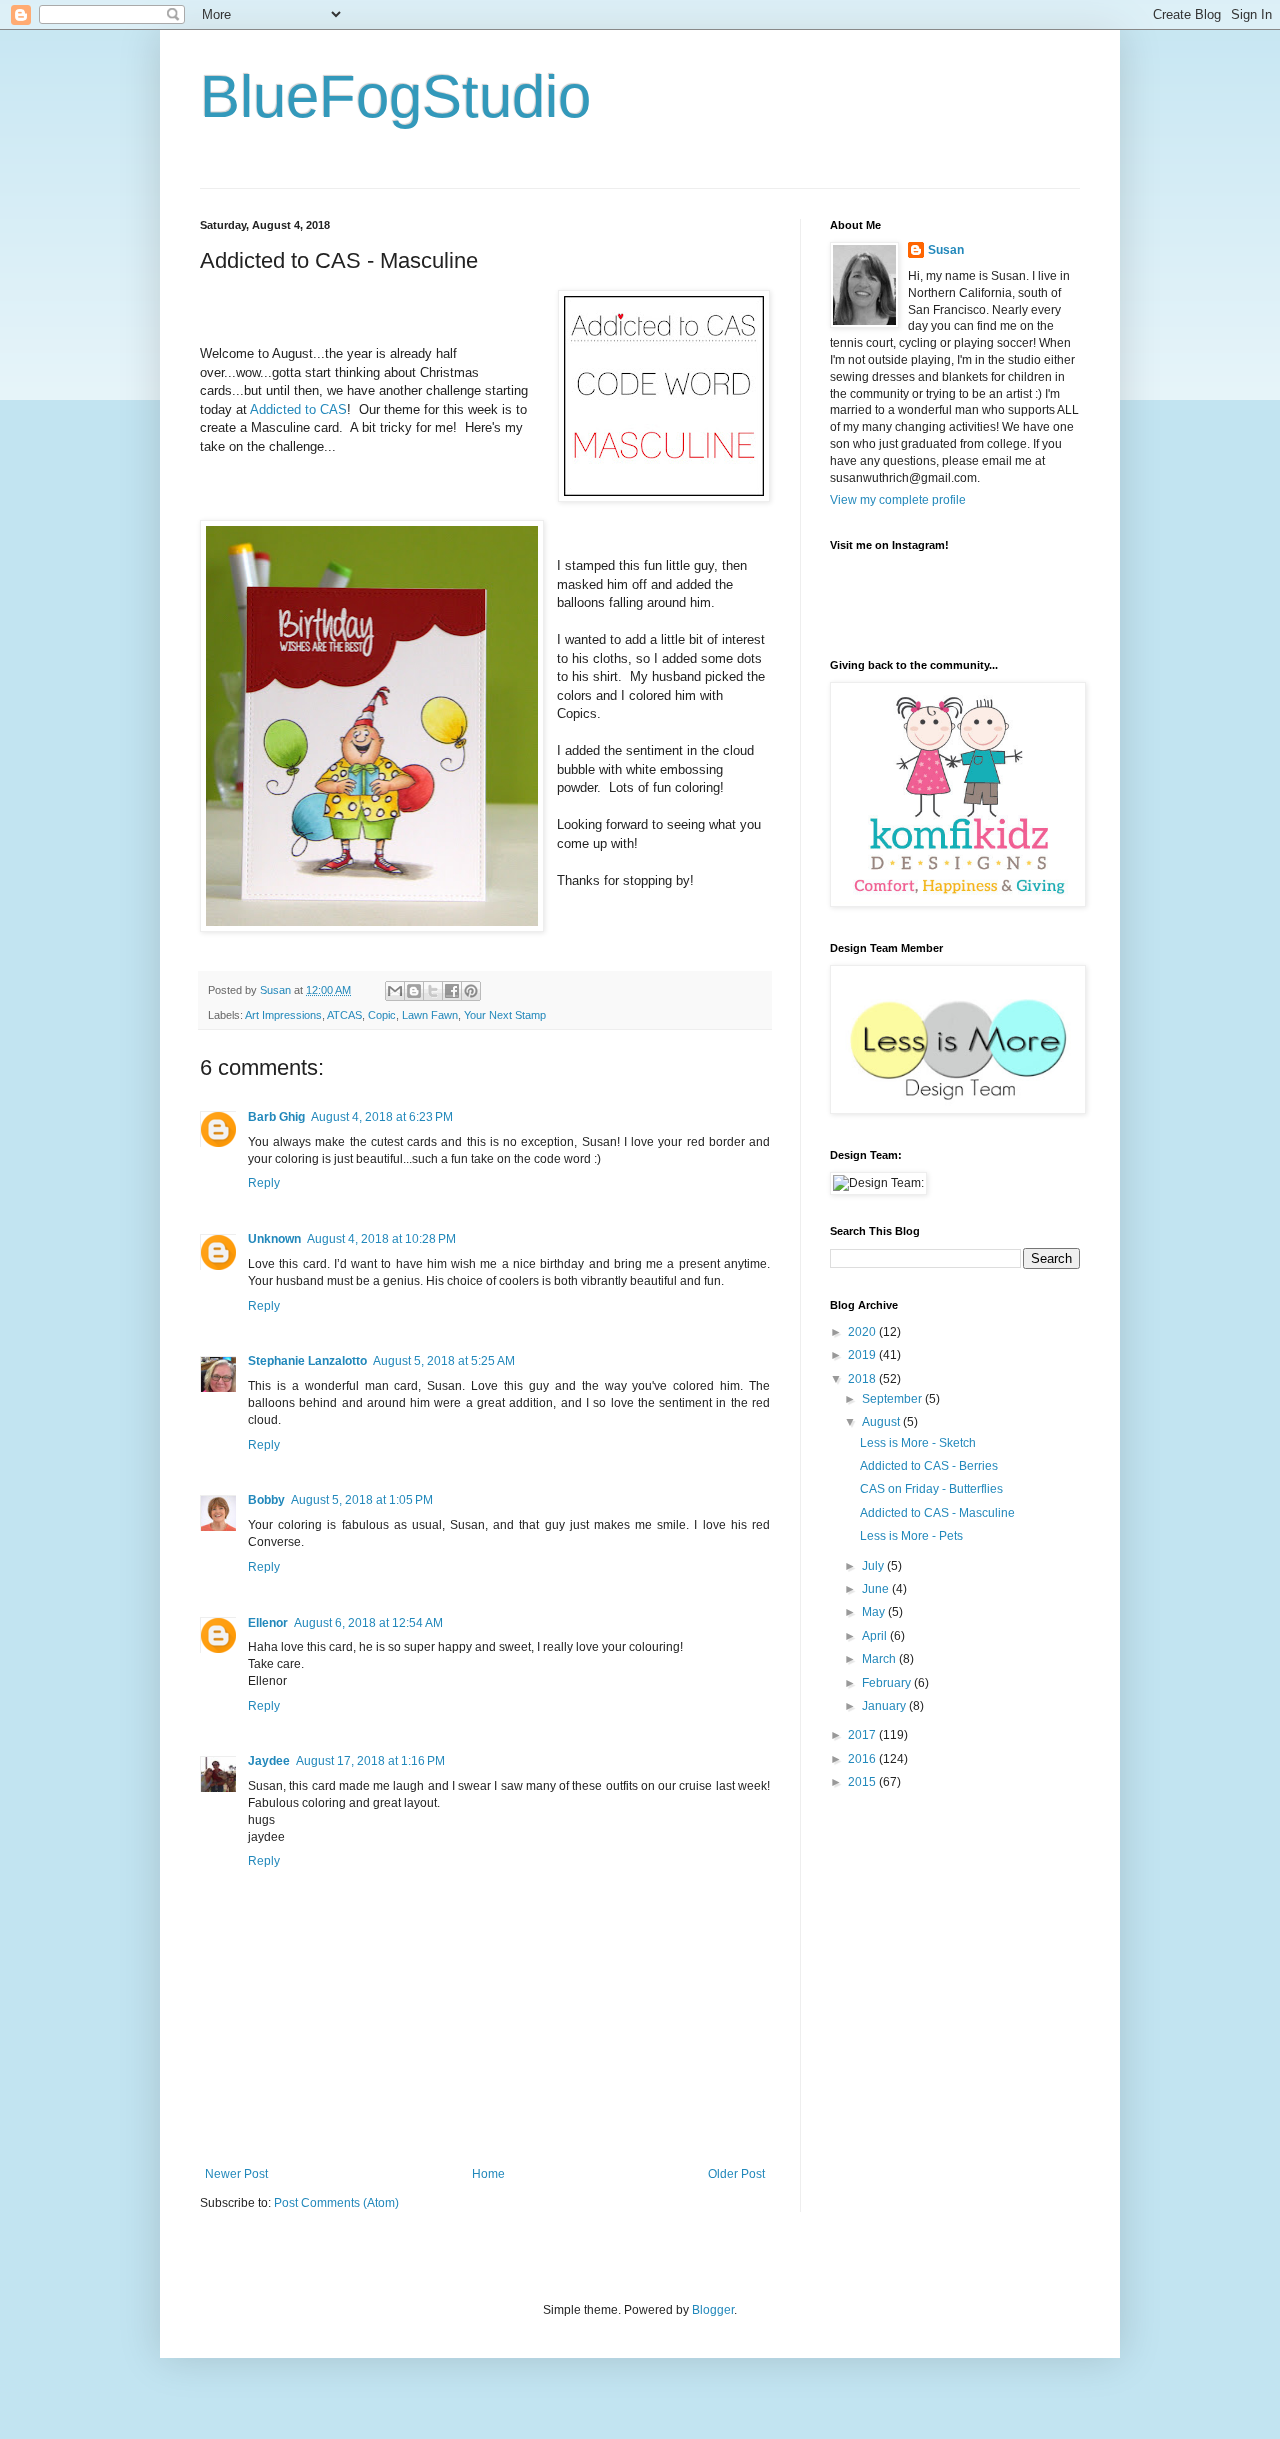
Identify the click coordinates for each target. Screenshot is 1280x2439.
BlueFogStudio (395, 96)
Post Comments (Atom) (336, 2203)
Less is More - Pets (911, 1536)
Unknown (274, 1239)
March (880, 1659)
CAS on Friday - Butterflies (931, 1489)
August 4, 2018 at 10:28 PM (381, 1239)
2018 (863, 1379)
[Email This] (395, 991)
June (877, 1589)
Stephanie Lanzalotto (307, 1361)
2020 (863, 1332)
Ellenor (268, 1623)
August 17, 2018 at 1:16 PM (370, 1761)
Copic (382, 1015)
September (893, 1399)
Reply (264, 1183)
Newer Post (236, 2174)
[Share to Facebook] (452, 991)
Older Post (736, 2174)
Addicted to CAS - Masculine (937, 1513)
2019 (863, 1355)
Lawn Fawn (430, 1015)
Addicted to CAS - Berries (929, 1466)
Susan (946, 250)
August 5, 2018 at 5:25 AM (444, 1361)
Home (488, 2174)
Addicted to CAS (298, 409)
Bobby (266, 1500)
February (888, 1683)
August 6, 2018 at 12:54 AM (368, 1623)
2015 (863, 1782)
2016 (863, 1759)
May (875, 1612)
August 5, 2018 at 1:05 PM (362, 1500)
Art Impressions (283, 1015)
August (882, 1422)
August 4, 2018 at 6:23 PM (382, 1117)
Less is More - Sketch (918, 1443)
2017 (863, 1735)
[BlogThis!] (414, 991)
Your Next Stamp (505, 1015)
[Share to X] (433, 991)
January (885, 1706)
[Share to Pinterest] (471, 991)
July (874, 1566)
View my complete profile (898, 500)
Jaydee (269, 1761)
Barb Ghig (276, 1117)
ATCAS (344, 1015)
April (876, 1636)
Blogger (713, 2310)
